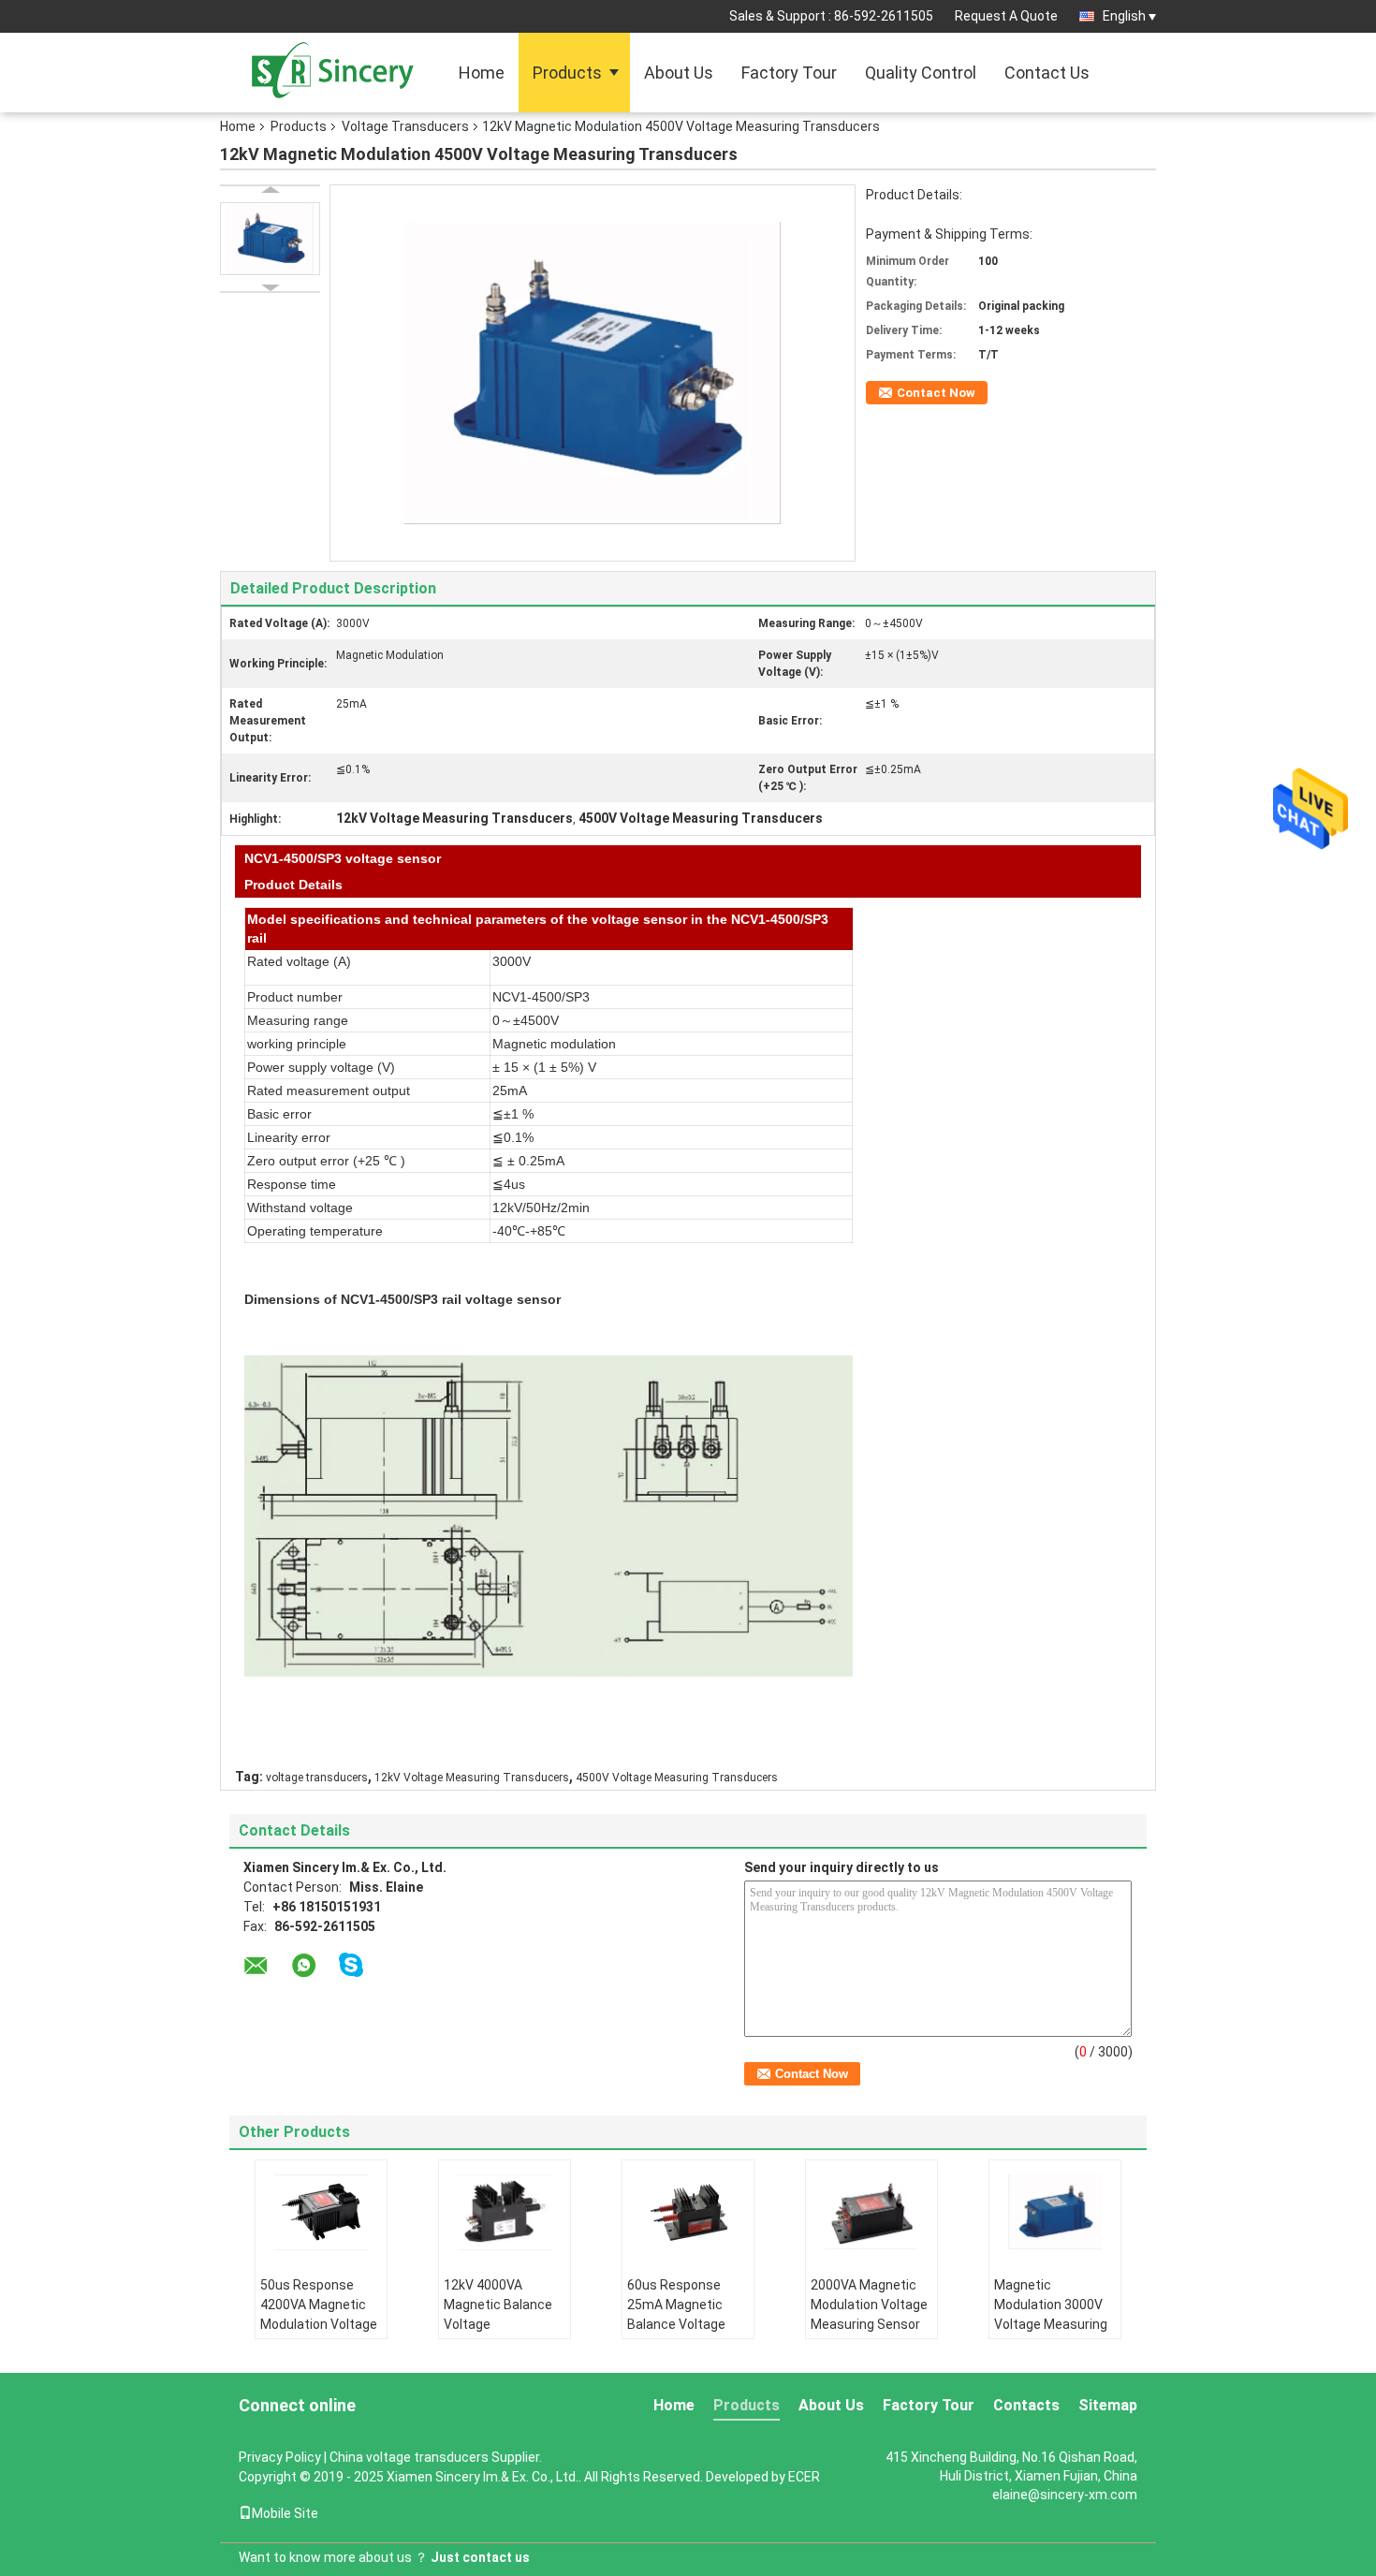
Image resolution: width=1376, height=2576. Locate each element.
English (1124, 16)
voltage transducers (317, 1778)
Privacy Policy (280, 2457)
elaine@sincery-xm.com (1065, 2495)
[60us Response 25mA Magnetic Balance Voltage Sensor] (688, 2212)
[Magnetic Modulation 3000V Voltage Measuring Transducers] (1055, 2212)
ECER (804, 2477)
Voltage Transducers (405, 126)
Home (482, 73)
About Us (679, 73)
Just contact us (480, 2557)
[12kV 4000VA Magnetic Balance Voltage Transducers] (505, 2212)
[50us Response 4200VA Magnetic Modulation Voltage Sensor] (321, 2212)
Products (567, 73)
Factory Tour (789, 73)
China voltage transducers (409, 2457)
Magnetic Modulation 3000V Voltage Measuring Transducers (1051, 2314)
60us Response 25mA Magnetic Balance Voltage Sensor (676, 2314)
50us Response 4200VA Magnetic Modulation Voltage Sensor (319, 2314)
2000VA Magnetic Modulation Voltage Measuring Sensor (869, 2305)
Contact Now (936, 393)
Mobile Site (285, 2513)
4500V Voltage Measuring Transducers (677, 1778)
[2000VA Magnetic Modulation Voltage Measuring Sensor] (871, 2212)
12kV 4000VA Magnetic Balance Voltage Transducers (498, 2314)
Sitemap (1108, 2405)
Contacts (1026, 2405)
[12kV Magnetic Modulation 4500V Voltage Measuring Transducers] (270, 239)
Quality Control (921, 73)
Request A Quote (1006, 16)
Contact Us (1047, 73)
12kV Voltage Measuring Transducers (472, 1778)
